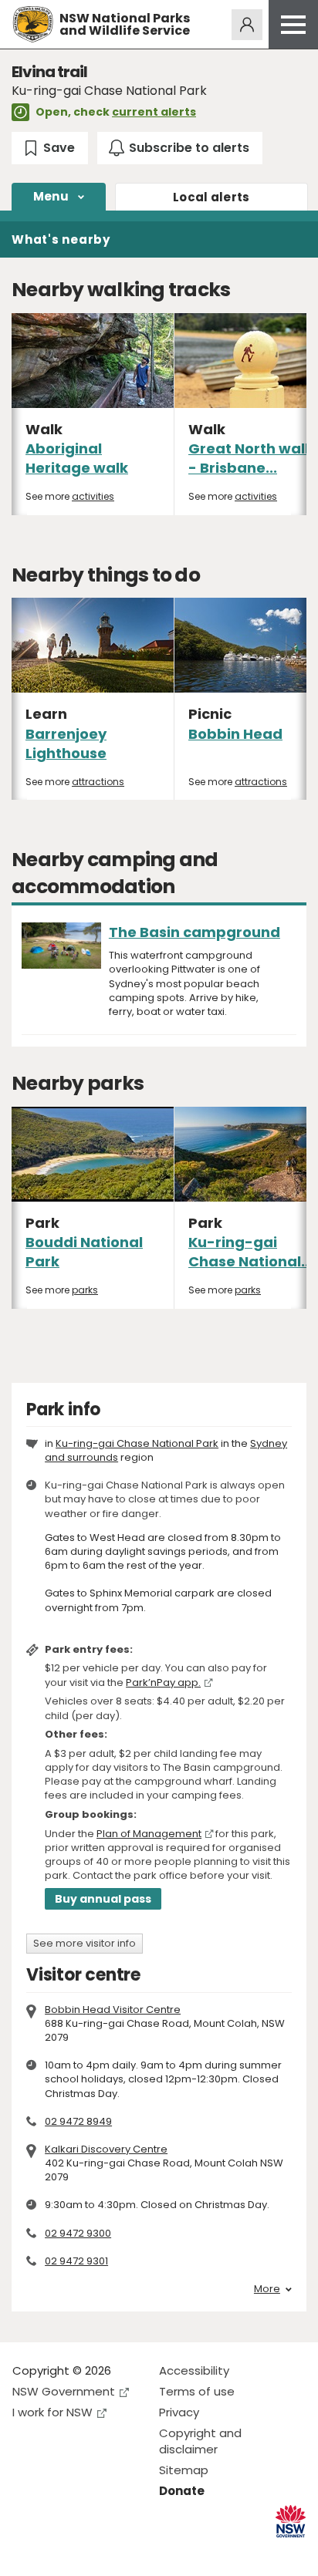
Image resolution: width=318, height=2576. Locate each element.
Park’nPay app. (163, 1682)
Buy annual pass (103, 1899)
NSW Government (64, 2391)
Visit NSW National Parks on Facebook (27, 2552)
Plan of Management (149, 1834)
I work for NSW (52, 2412)
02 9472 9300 (78, 2233)
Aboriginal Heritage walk (77, 458)
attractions (98, 782)
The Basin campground (195, 932)
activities (93, 496)
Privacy (179, 2412)
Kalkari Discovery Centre (106, 2149)
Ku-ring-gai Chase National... (250, 1252)
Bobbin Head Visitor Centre (113, 2010)
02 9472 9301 (76, 2261)
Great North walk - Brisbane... (251, 458)
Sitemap (184, 2470)
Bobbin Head (235, 734)
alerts (211, 197)
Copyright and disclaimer (200, 2441)
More (267, 2289)
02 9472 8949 (78, 2121)
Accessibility (194, 2370)
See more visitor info (85, 1943)
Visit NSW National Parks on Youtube (93, 2552)
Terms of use (197, 2391)
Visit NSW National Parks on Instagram (60, 2552)
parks (85, 1290)
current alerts (154, 112)
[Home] (33, 24)
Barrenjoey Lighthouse (66, 743)
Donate (182, 2491)
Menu (51, 196)
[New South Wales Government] (291, 2522)
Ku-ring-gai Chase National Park (137, 1443)
